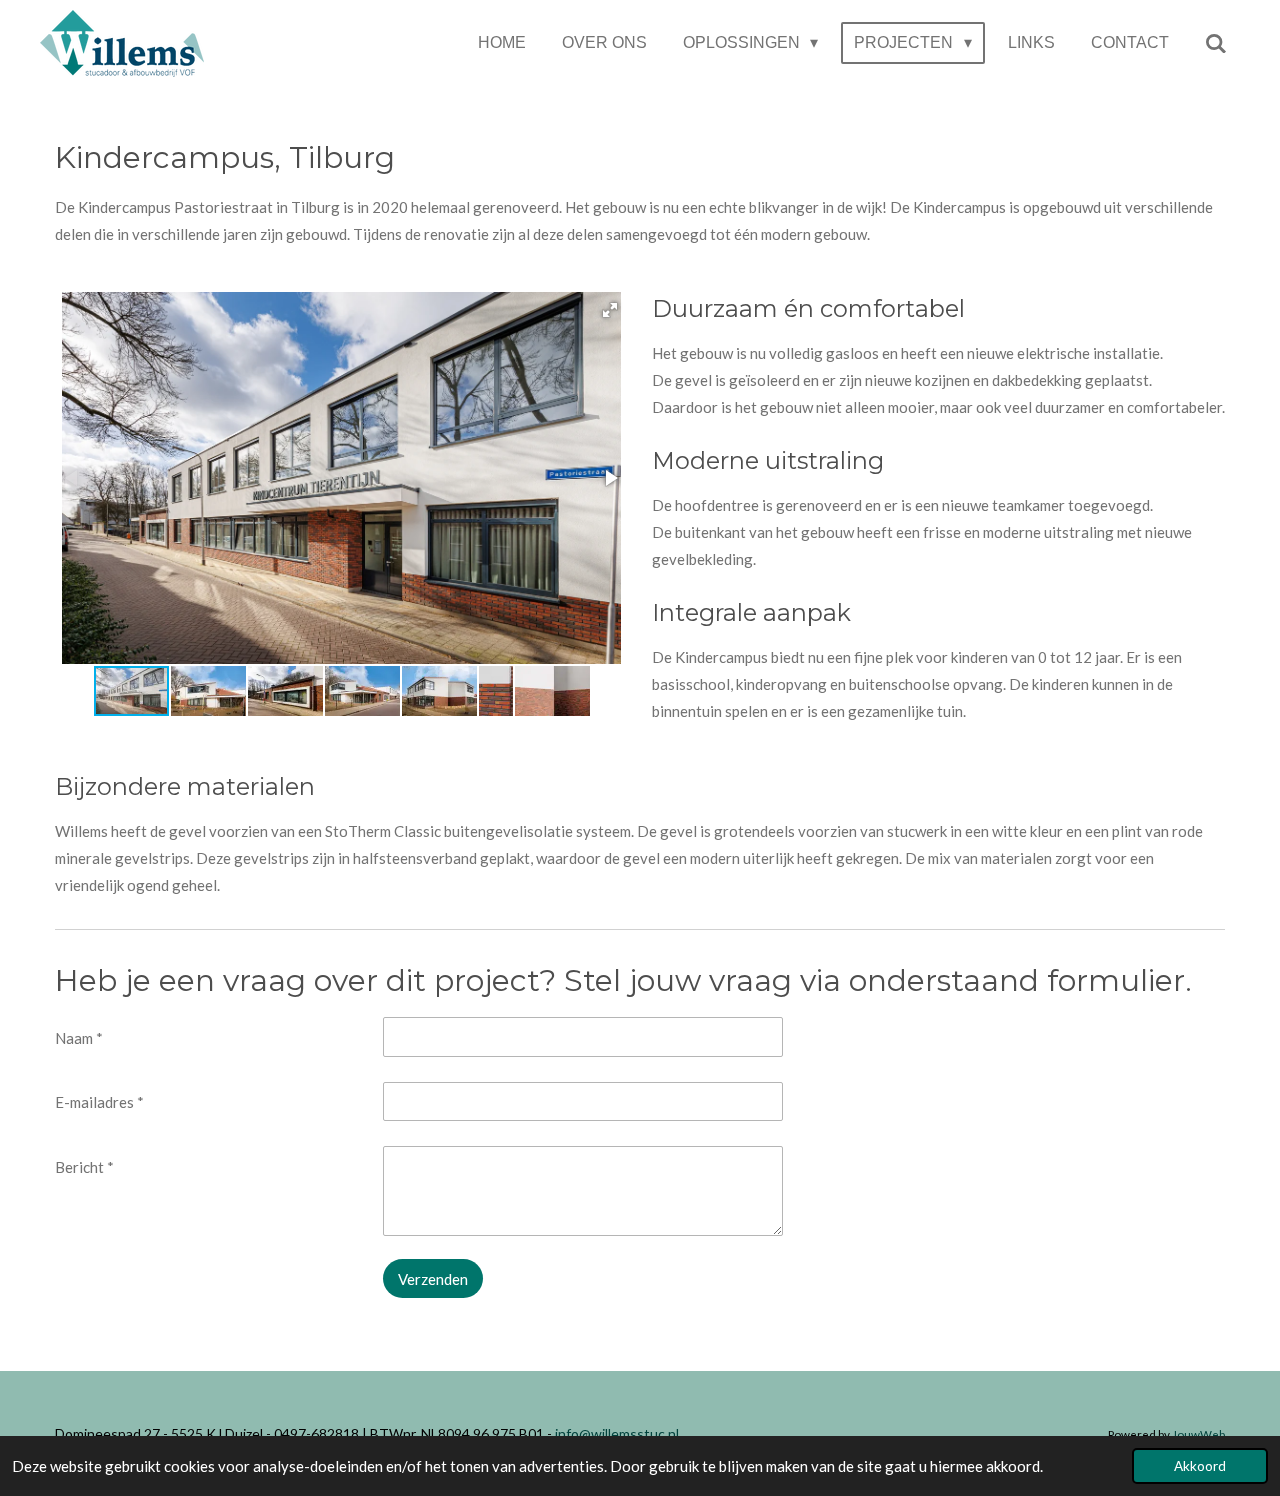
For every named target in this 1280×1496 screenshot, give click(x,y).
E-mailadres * (99, 1102)
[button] (610, 310)
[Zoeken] (1216, 43)
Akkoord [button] (1200, 1466)
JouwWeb (1198, 1434)
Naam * (79, 1038)
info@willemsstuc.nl (615, 1433)
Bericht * (84, 1167)
